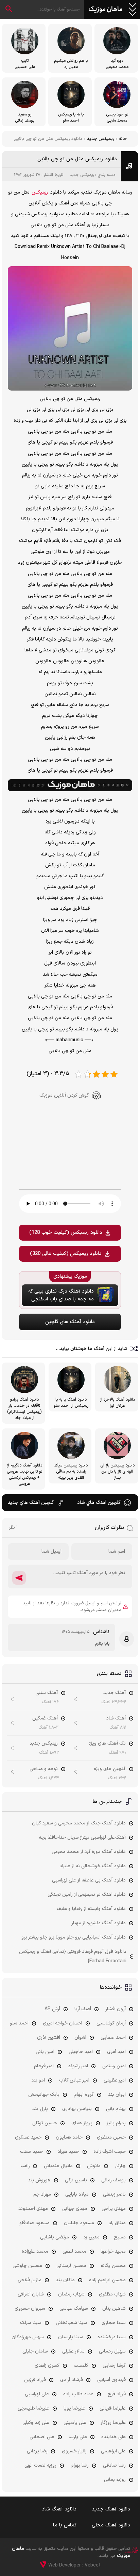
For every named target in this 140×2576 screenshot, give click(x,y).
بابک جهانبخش (44, 2095)
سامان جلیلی (35, 2351)
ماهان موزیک (106, 10)
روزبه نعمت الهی (40, 2465)
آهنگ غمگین (45, 1718)
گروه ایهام (84, 2095)
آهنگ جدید (115, 1693)
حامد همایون (69, 2137)
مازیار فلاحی (30, 2280)
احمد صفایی (113, 2038)
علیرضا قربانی (113, 2408)
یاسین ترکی (76, 2180)
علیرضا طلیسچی (33, 2408)
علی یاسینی (75, 2423)
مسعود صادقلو (34, 2223)
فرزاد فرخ (117, 2394)
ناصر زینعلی (114, 2194)
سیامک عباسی (74, 2309)
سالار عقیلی (73, 2351)
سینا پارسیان (71, 2337)
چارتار (120, 2166)
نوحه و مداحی (44, 1769)
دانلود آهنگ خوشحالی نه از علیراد (93, 1866)
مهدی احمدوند (33, 2209)
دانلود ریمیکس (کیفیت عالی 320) (66, 1254)
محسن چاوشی (27, 2266)
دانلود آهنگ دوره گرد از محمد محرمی (89, 1852)
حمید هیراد (68, 2152)
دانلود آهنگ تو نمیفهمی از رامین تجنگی (87, 1895)
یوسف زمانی (113, 2180)
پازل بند (40, 2109)
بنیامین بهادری (77, 2109)
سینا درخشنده (112, 2337)
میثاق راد (117, 2223)
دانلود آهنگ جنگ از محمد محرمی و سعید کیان (79, 1823)
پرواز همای (82, 2123)
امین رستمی (114, 2066)
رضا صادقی (114, 2465)
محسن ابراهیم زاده (107, 2280)
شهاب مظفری (112, 2294)
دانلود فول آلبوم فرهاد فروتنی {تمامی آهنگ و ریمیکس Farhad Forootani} (73, 1956)
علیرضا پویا (74, 2408)
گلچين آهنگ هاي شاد (99, 1503)
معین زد (91, 2237)
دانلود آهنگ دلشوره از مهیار (99, 1923)
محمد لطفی (74, 2251)
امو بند (38, 2080)
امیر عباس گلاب (74, 2080)
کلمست (81, 2366)
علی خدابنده (113, 2437)
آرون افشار (116, 2009)
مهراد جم (42, 2194)
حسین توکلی (45, 2123)
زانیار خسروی (74, 2451)
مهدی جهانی (75, 2209)
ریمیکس (40, 192)
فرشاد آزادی (72, 2380)
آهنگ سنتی (47, 1693)
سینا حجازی (114, 2323)
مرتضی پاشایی (55, 2237)
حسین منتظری (111, 2137)
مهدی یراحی (114, 2209)
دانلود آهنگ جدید (111, 2509)
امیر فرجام (44, 2066)
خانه (123, 139)
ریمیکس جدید (101, 139)
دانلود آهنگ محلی (111, 2525)
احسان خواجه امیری (63, 2023)
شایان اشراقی (31, 2294)
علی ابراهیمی (113, 2451)
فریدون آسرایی (111, 2380)
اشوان (80, 2038)
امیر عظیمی (115, 2080)
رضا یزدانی (37, 2451)
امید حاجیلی (81, 2052)
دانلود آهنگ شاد (59, 2509)
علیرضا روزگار (113, 2423)
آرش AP (52, 2009)
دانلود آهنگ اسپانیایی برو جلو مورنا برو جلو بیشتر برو (74, 1937)
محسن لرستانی (71, 2266)
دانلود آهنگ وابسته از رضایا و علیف (91, 1909)
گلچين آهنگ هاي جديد (31, 1503)
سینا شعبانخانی (72, 2323)
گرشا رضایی (114, 2366)
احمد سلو (19, 2023)
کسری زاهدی (47, 2366)
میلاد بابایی (77, 2194)
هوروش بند (39, 2180)
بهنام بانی (116, 2109)
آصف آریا (83, 2009)
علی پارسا (78, 2437)
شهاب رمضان (71, 2294)
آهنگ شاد (116, 1718)
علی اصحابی (42, 2437)
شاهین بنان (114, 2309)
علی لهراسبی (37, 2394)
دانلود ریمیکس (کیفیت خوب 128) (66, 1233)
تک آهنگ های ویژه (107, 1743)
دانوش (94, 2166)
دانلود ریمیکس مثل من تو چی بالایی (77, 159)
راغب (25, 2166)
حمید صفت (32, 2152)
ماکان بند (65, 2280)
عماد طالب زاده (78, 2394)
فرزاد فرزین (35, 2380)
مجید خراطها (113, 2251)
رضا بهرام (80, 2465)
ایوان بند (117, 2095)
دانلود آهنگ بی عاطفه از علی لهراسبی (89, 1880)
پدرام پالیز (116, 2123)
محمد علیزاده (35, 2251)
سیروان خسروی (30, 2309)
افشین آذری (49, 2038)
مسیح (120, 2237)
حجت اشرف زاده (110, 2152)
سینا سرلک (31, 2323)
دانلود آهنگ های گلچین (70, 1322)
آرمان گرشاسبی (111, 2023)
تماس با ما (65, 2525)
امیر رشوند (78, 2066)
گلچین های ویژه (110, 1769)
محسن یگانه (113, 2266)
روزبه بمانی (115, 2480)
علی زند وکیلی (36, 2423)
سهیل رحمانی (112, 2351)
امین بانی (45, 2052)
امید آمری (116, 2052)
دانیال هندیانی (58, 2166)
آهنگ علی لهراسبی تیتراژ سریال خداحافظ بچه (82, 1838)
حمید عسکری (28, 2137)
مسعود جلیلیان (79, 2223)
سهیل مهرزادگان (28, 2337)
